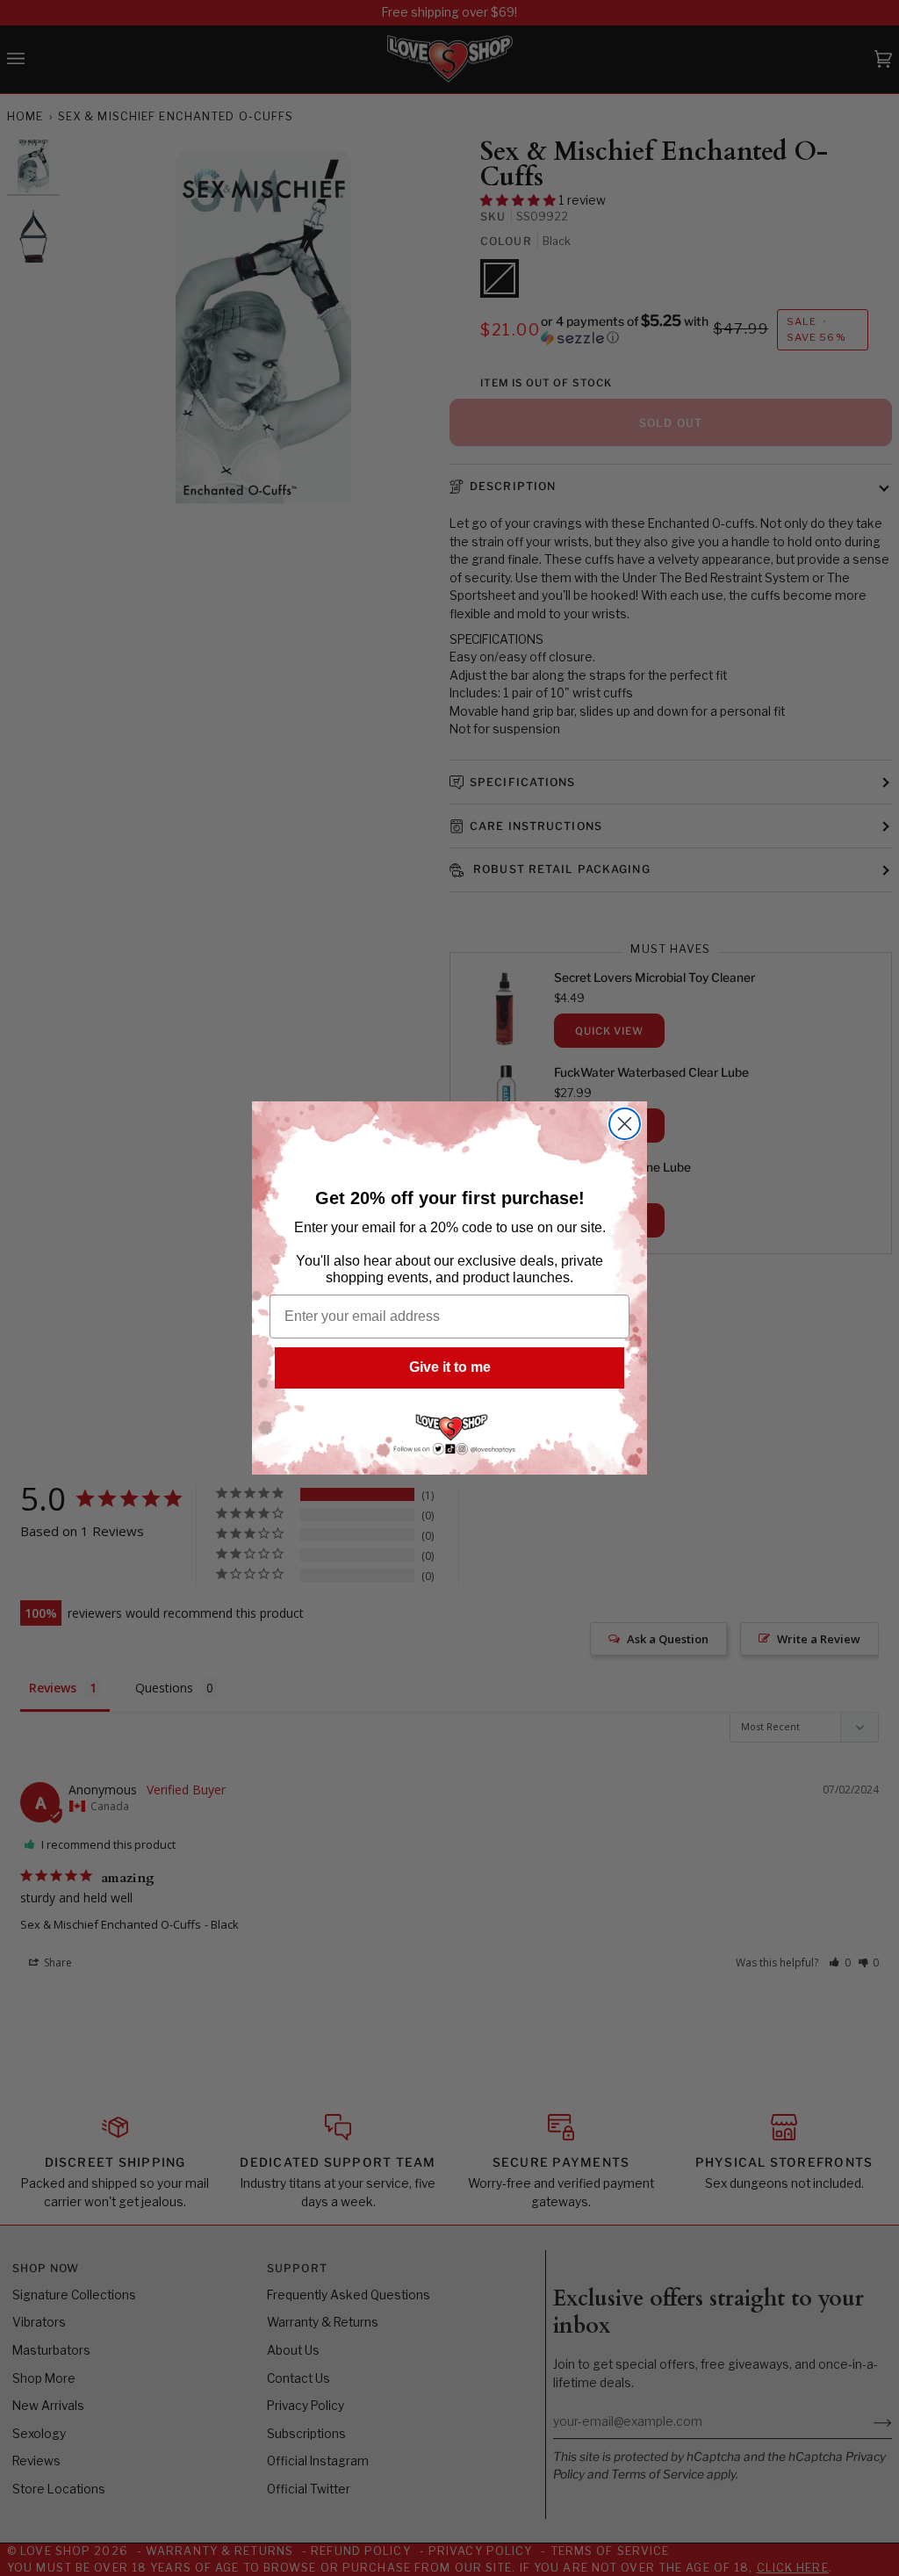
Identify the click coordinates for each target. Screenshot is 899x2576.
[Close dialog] (625, 1124)
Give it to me (450, 1367)
